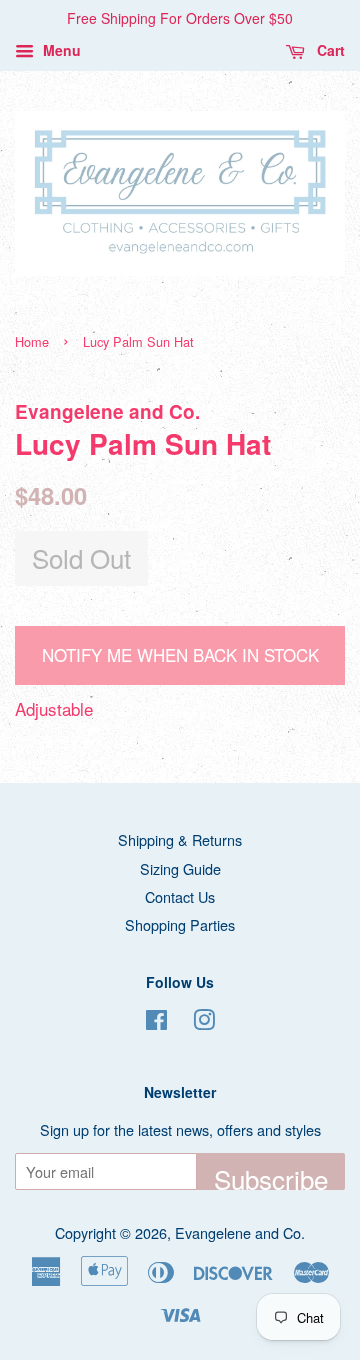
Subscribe (271, 1175)
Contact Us (180, 896)
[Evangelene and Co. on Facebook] (156, 1022)
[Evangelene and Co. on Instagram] (204, 1022)
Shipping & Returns (180, 839)
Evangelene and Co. (240, 1232)
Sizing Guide (180, 868)
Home (32, 341)
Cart (329, 50)
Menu (60, 50)
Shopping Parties (180, 924)
